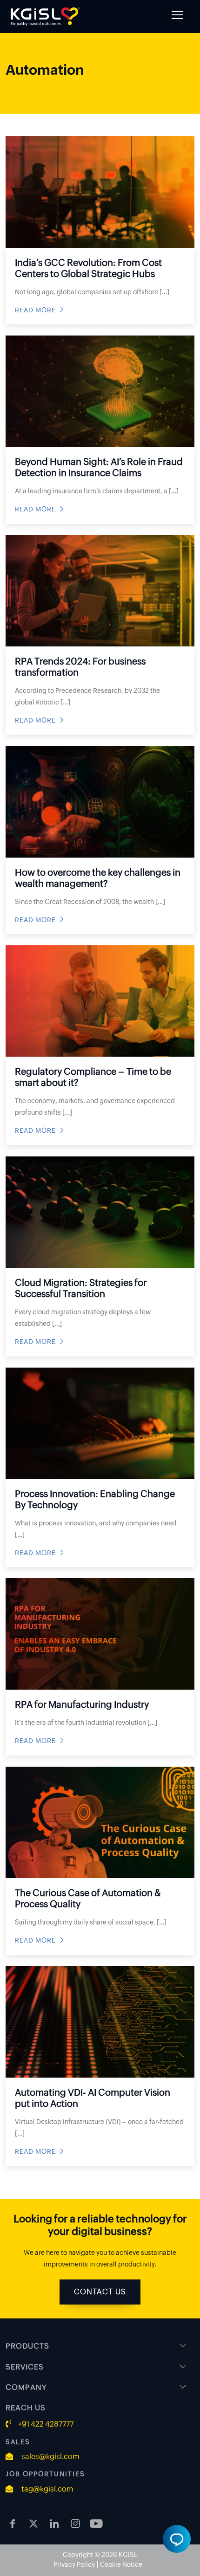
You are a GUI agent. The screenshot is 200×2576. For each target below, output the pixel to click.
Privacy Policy (74, 2564)
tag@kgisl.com (47, 2489)
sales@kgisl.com (50, 2457)
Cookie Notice (121, 2564)
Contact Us (100, 2292)
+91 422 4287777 (46, 2424)
